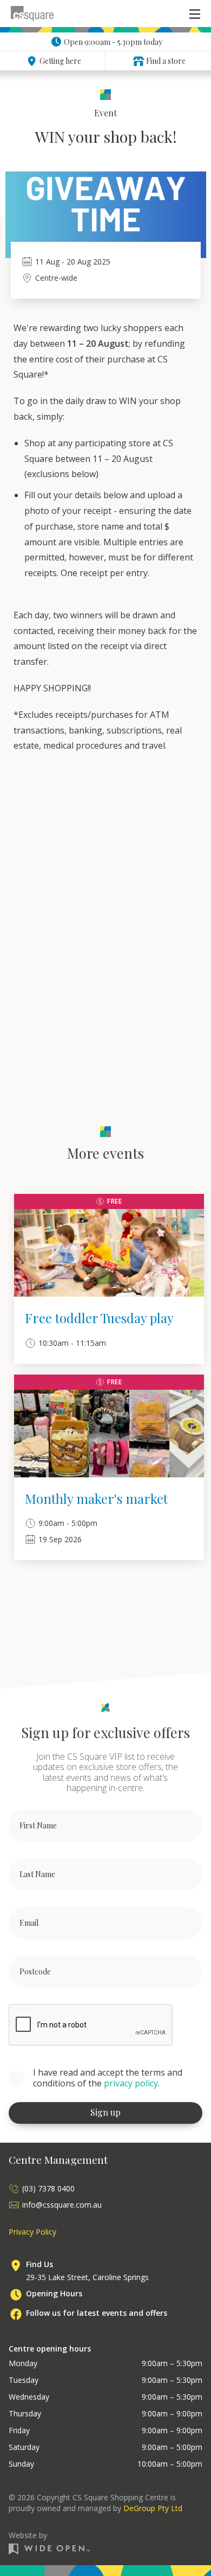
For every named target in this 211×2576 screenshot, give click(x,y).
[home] (32, 14)
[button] (195, 14)
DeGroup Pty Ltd (153, 2508)
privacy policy (131, 2083)
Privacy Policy (32, 2232)
